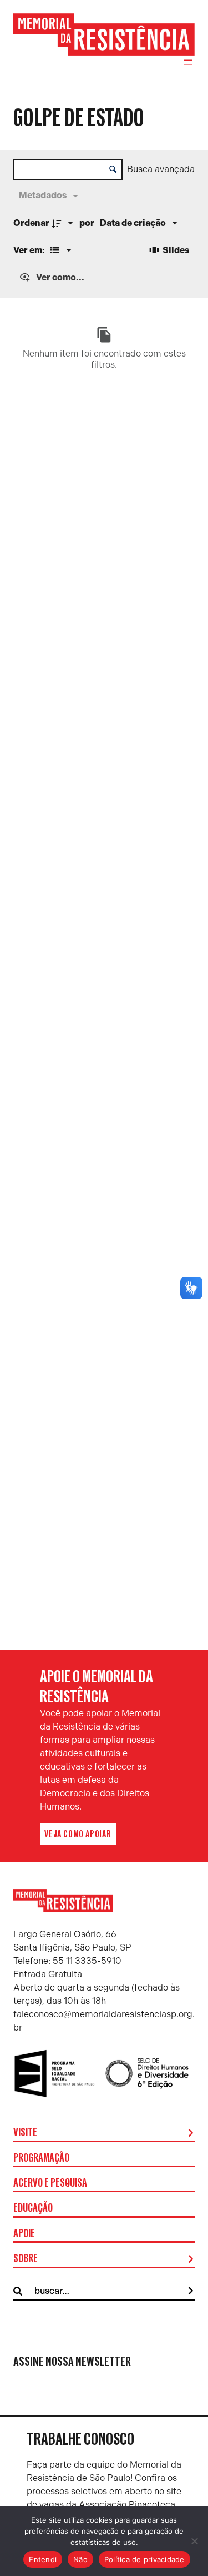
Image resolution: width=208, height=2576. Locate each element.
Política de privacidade (144, 2559)
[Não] (194, 2541)
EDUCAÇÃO (33, 2208)
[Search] (191, 2291)
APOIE (24, 2234)
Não (80, 2559)
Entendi (43, 2559)
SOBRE (26, 2259)
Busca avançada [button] (161, 169)
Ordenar (31, 223)
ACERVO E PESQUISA (50, 2183)
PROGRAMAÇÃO (41, 2158)
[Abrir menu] (188, 62)
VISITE (25, 2133)
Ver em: (30, 250)
